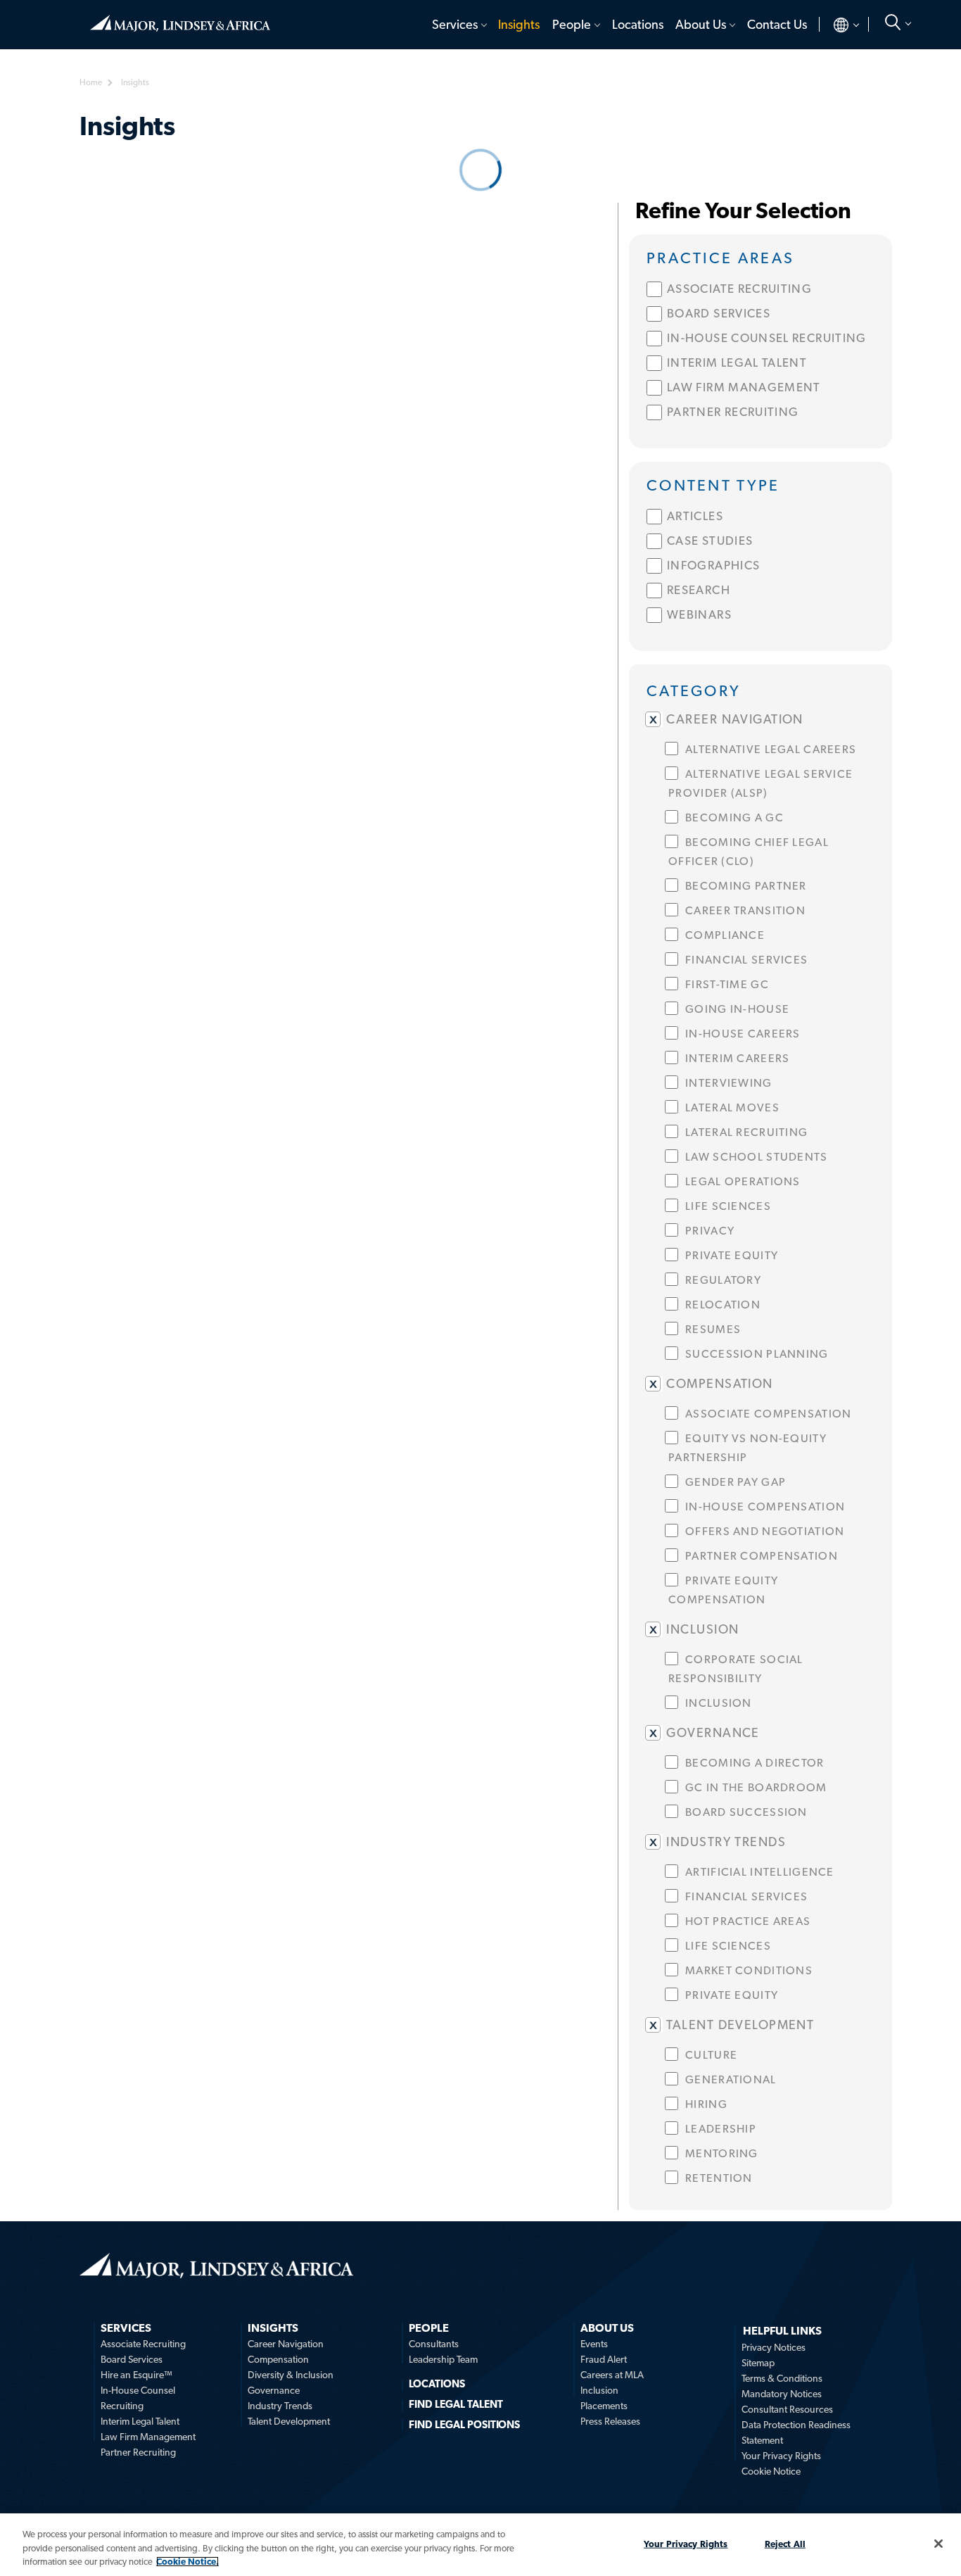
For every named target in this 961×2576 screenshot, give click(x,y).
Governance (274, 2390)
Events (594, 2344)
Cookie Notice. (187, 2562)
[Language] (835, 25)
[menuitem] (458, 25)
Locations (638, 24)
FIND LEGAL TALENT (456, 2404)
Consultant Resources (787, 2409)
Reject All (785, 2543)
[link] (760, 257)
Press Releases (610, 2421)
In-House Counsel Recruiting (138, 2398)
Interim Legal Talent (140, 2421)
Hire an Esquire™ (136, 2375)
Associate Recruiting (143, 2344)
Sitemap (758, 2363)
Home (180, 18)
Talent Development (289, 2421)
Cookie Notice (771, 2471)
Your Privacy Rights (781, 2456)
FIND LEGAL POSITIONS (464, 2425)
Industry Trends (280, 2406)
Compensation (278, 2359)
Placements (604, 2406)
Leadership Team (443, 2359)
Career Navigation (286, 2344)
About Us (701, 24)
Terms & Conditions (782, 2378)
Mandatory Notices (782, 2394)
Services (455, 24)
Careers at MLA (612, 2375)
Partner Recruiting (138, 2452)
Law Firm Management (148, 2437)
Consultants (434, 2344)
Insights (519, 24)
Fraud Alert (604, 2359)
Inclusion (599, 2390)
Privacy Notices (774, 2347)
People (572, 24)
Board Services (132, 2359)
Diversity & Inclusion (291, 2375)
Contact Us (777, 24)
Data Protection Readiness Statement (796, 2432)
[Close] (938, 2544)
